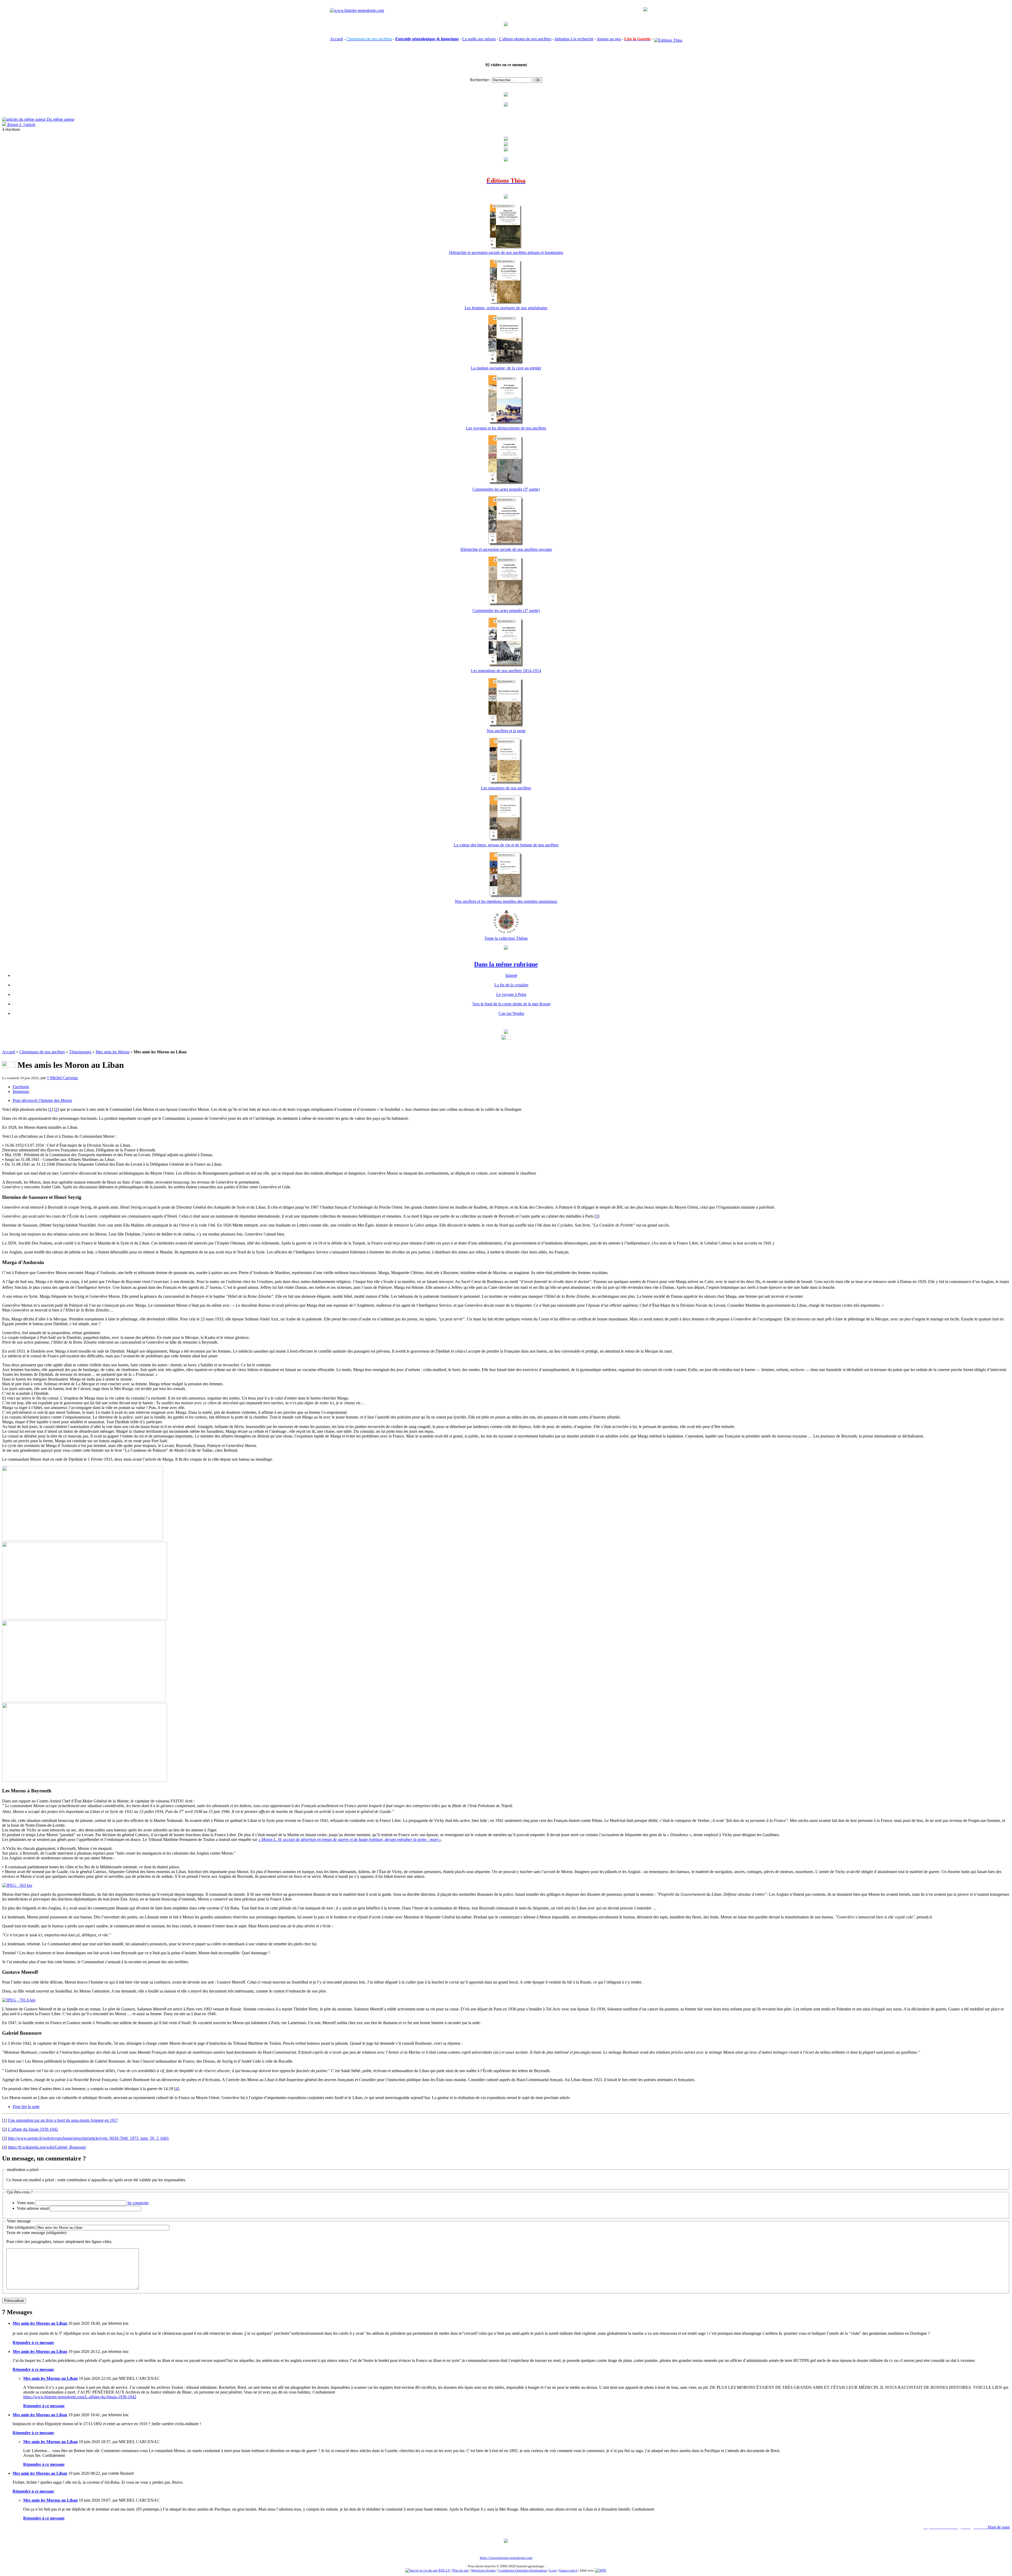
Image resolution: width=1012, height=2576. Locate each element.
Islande (511, 975)
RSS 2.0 (444, 2570)
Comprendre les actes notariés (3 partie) (506, 489)
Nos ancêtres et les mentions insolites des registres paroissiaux (506, 901)
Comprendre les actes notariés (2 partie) (506, 611)
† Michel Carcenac (63, 1078)
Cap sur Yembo (511, 1013)
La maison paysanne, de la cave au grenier (506, 368)
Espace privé (568, 2570)
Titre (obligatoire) (21, 2227)
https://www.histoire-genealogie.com (506, 2558)
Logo (553, 2570)
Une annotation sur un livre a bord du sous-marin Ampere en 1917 (63, 2120)
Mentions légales (483, 2570)
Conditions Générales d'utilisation (522, 2570)
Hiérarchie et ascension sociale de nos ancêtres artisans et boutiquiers (506, 252)
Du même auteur (60, 119)
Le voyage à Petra (511, 994)
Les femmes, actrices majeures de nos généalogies (506, 308)
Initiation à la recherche (574, 39)
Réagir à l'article (21, 125)
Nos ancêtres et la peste (506, 731)
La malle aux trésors (479, 39)
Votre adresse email (33, 2208)
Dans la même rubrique (506, 964)
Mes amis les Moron (113, 1052)
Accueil (336, 39)
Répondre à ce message (33, 2343)
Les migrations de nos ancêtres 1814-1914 (506, 671)
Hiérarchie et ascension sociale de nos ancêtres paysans (506, 549)
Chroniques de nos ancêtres (42, 1052)
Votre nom (26, 2203)
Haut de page (999, 2527)
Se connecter (138, 2203)
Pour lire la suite (26, 2107)
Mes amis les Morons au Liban (40, 2323)
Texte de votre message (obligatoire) (36, 2233)
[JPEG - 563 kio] (17, 1885)
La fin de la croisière (511, 985)
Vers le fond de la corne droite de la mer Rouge (511, 1004)
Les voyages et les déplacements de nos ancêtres (506, 428)
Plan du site (461, 2570)
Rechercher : (480, 80)
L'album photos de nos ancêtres (525, 39)
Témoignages (80, 1052)
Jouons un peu (609, 39)
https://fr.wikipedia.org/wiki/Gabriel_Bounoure (47, 2147)
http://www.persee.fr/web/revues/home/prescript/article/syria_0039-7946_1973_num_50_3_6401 (88, 2138)
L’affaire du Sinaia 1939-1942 (33, 2129)
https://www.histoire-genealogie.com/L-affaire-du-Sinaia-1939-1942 (80, 2397)
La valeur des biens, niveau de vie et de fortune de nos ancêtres (506, 845)
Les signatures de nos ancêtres (506, 788)
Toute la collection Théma (506, 938)
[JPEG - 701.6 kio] (19, 2000)
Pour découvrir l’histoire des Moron (42, 1100)
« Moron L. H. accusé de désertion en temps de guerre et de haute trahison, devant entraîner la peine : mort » (350, 1839)
